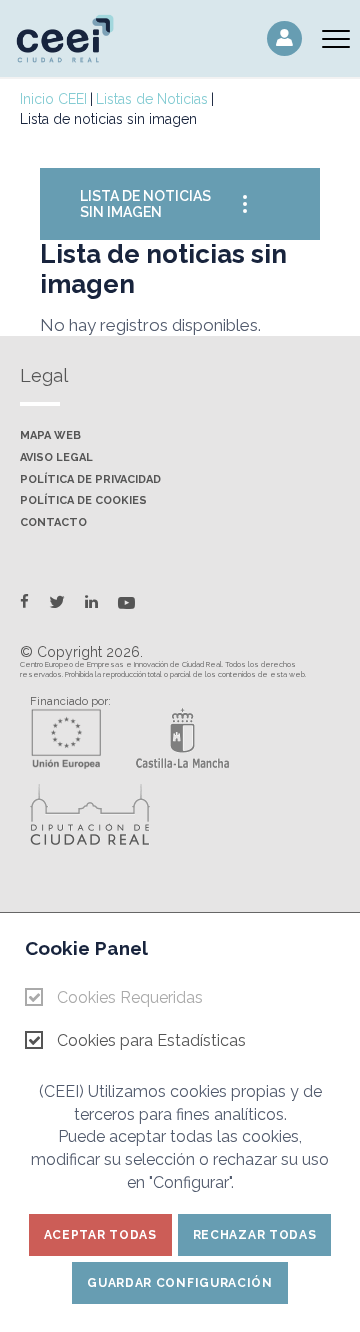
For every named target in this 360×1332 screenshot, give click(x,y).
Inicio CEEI (53, 99)
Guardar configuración (180, 1283)
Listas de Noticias (152, 99)
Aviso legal (56, 458)
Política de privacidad (90, 480)
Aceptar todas (100, 1235)
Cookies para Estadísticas (151, 1040)
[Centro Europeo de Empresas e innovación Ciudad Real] (75, 37)
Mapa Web (50, 436)
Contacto (53, 523)
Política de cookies (83, 501)
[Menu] (336, 38)
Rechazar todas (255, 1235)
